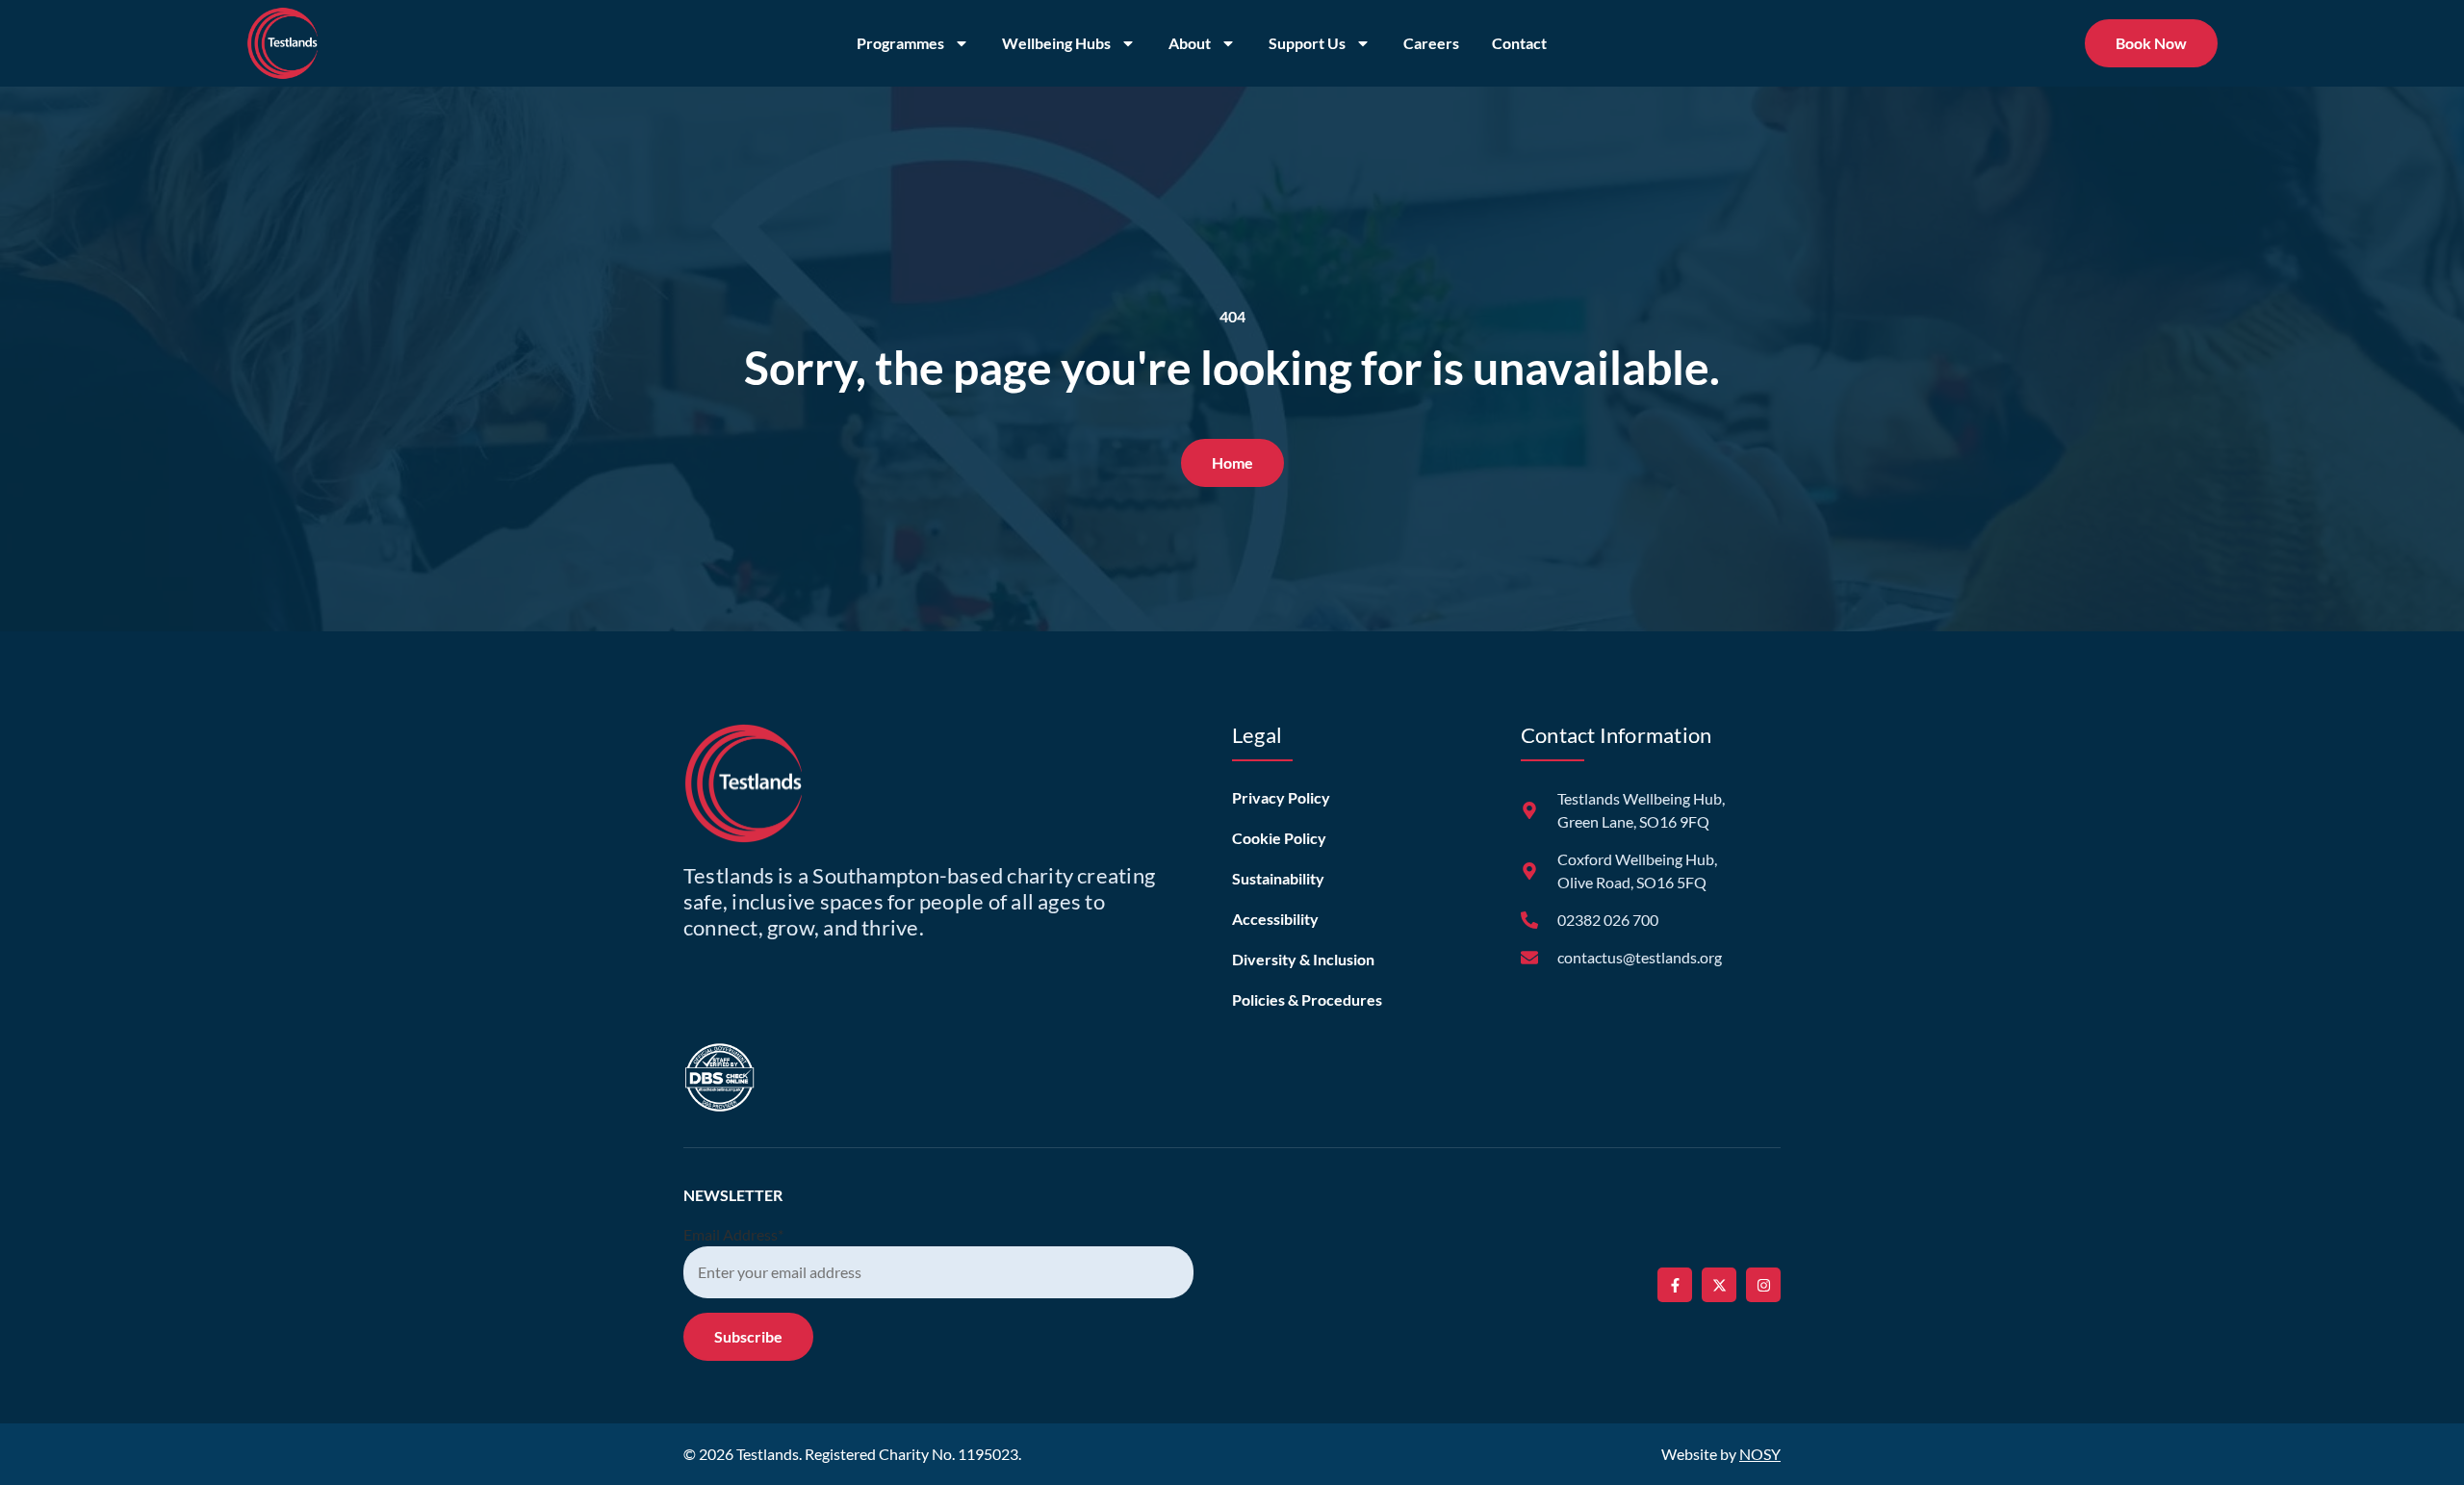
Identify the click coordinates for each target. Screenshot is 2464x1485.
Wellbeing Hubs (1056, 43)
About (1190, 43)
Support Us (1307, 43)
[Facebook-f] (1675, 1285)
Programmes (900, 43)
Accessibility (1275, 919)
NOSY (1760, 1454)
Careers (1431, 43)
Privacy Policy (1281, 797)
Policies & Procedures (1307, 999)
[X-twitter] (1719, 1285)
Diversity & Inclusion (1303, 959)
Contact (1519, 43)
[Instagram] (1763, 1285)
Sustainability (1278, 878)
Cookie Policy (1279, 838)
